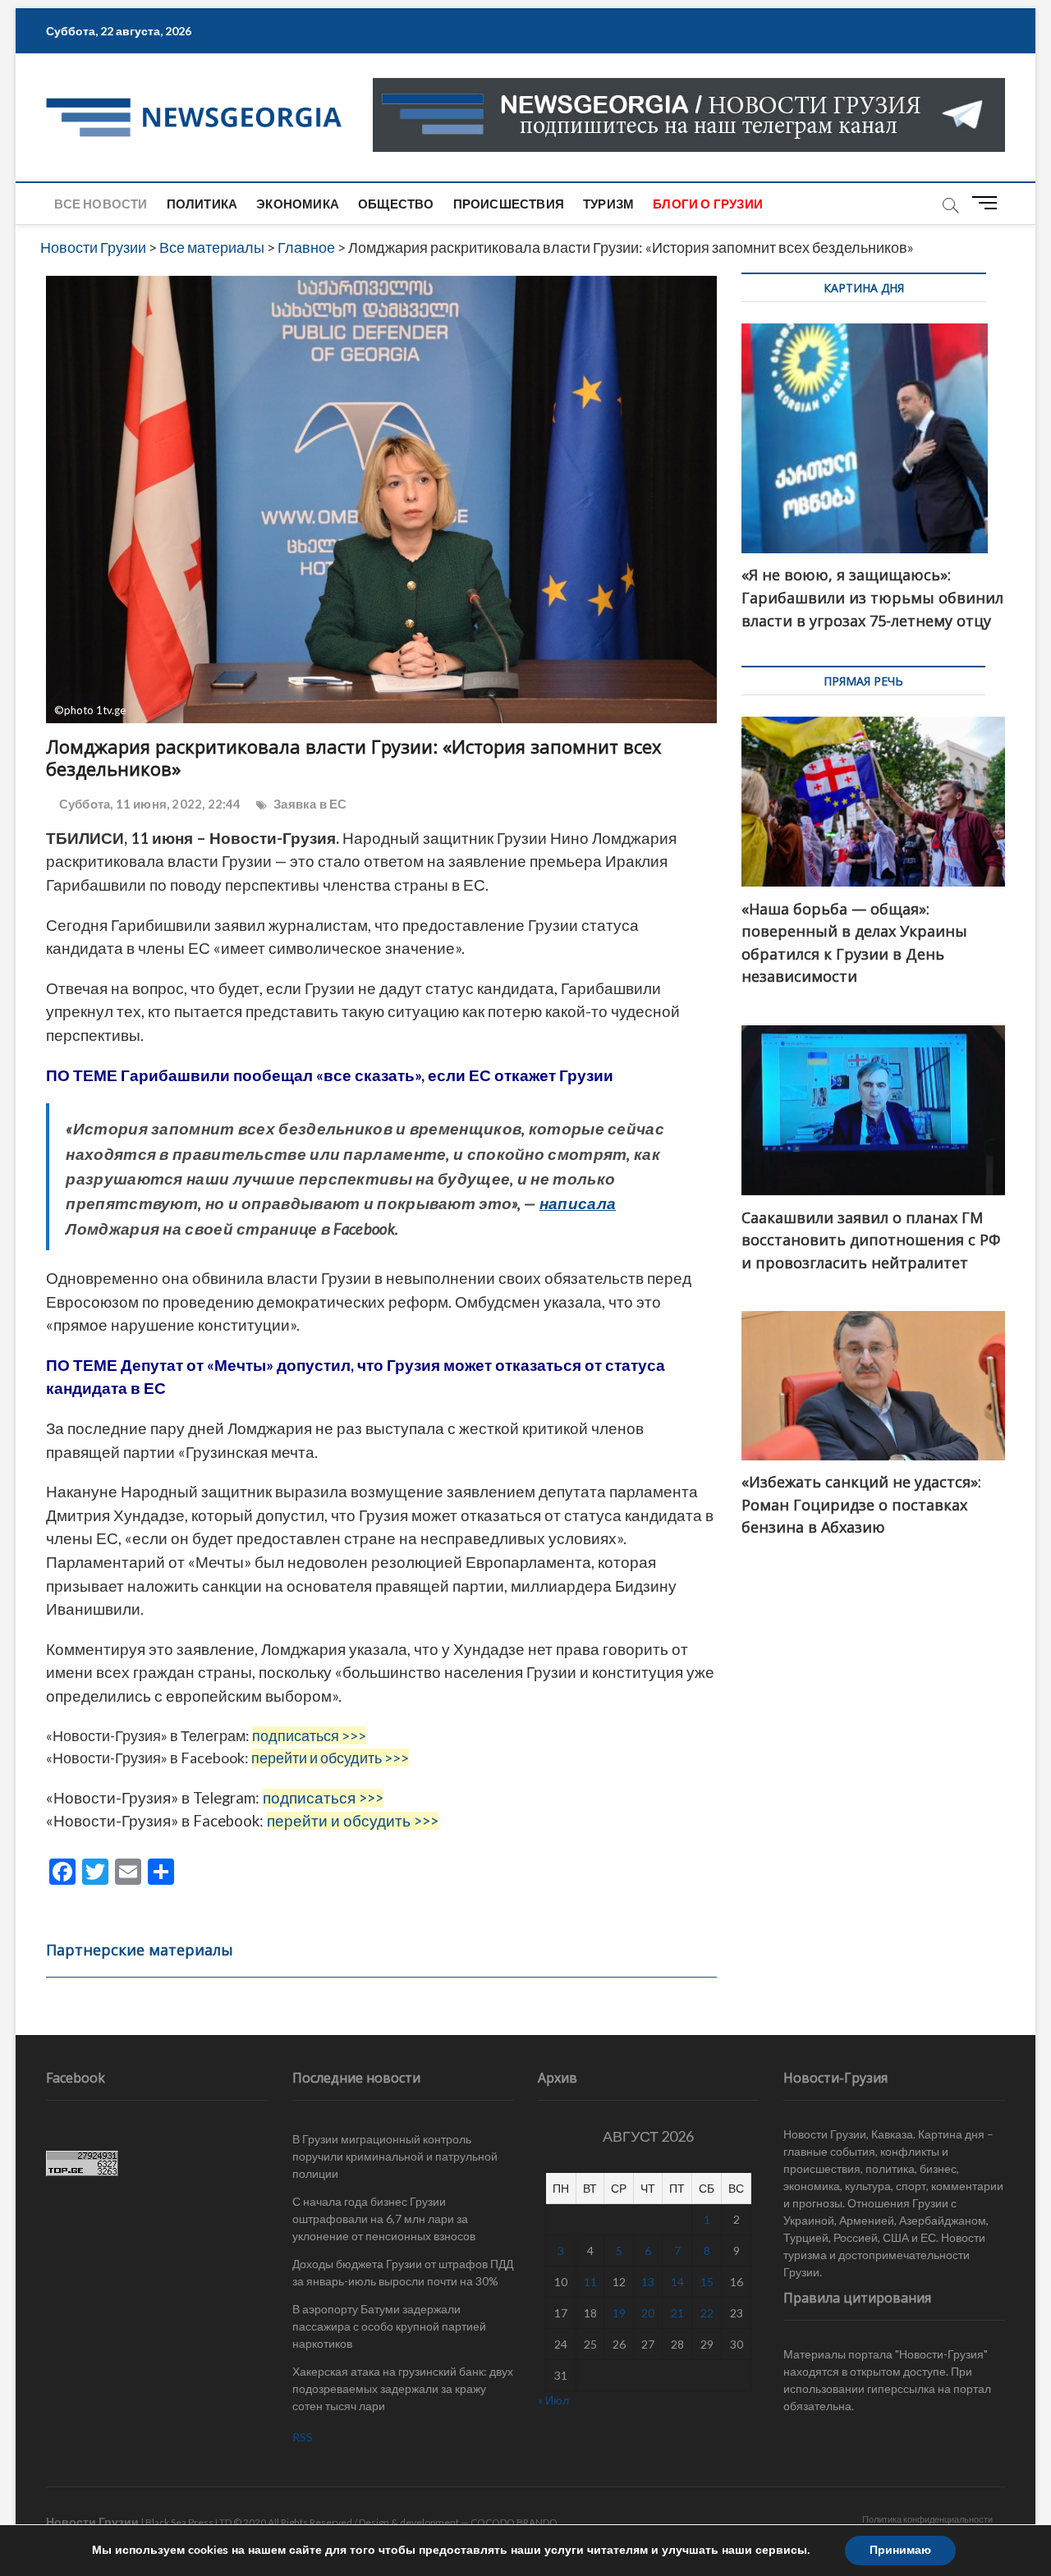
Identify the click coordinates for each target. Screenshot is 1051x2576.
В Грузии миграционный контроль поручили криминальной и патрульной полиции (395, 2156)
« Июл (553, 2400)
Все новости (101, 204)
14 (677, 2282)
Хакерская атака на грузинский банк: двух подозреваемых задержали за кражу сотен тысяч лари (403, 2388)
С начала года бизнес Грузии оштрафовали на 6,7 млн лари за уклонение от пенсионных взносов (384, 2218)
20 (648, 2313)
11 (590, 2282)
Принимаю (900, 2550)
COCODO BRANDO (514, 2522)
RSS (303, 2437)
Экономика (298, 204)
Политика (202, 204)
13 (648, 2282)
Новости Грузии (92, 2521)
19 (619, 2313)
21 (677, 2313)
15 (707, 2282)
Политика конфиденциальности (927, 2519)
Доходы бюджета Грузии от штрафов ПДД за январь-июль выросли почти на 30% (403, 2272)
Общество (396, 204)
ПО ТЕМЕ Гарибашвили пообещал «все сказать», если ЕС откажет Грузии (330, 1075)
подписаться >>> (309, 1735)
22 (707, 2313)
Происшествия (509, 204)
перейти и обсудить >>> (330, 1758)
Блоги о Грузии (708, 204)
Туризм (608, 204)
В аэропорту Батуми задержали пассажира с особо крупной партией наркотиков (389, 2326)
